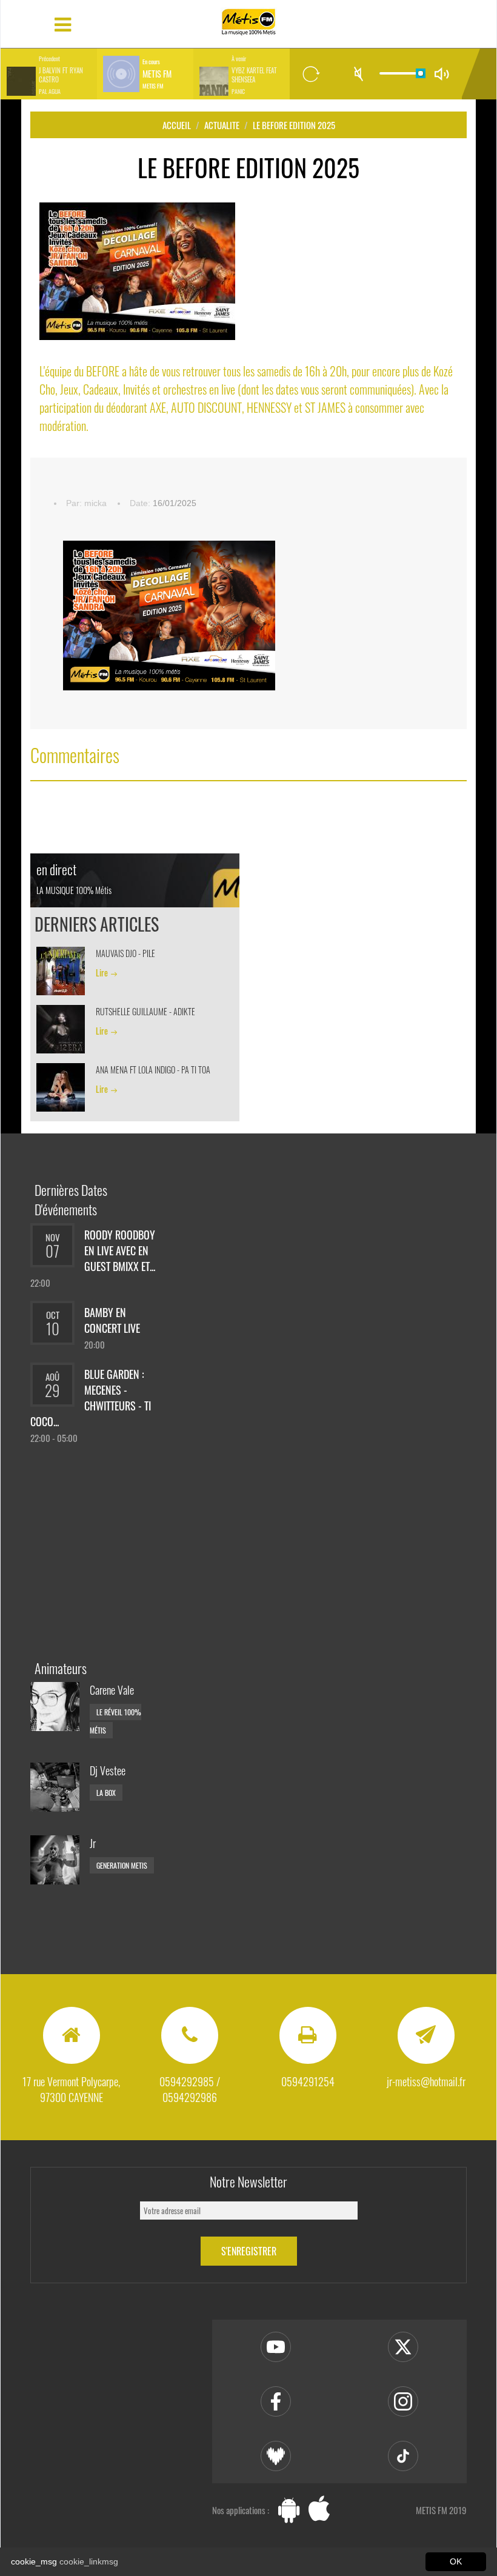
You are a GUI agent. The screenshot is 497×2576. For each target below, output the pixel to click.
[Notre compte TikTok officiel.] (403, 2456)
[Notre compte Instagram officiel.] (403, 2401)
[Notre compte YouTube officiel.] (276, 2347)
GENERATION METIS (122, 1865)
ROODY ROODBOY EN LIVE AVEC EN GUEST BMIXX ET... (120, 1250)
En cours (151, 62)
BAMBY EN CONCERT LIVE (112, 1320)
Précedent (49, 59)
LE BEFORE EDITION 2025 (294, 125)
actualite (222, 125)
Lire (102, 973)
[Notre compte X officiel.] (403, 2347)
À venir (239, 59)
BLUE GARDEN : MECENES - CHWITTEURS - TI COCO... (91, 1398)
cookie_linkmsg (89, 2561)
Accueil (177, 125)
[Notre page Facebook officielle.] (276, 2401)
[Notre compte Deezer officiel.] (276, 2456)
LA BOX (106, 1793)
